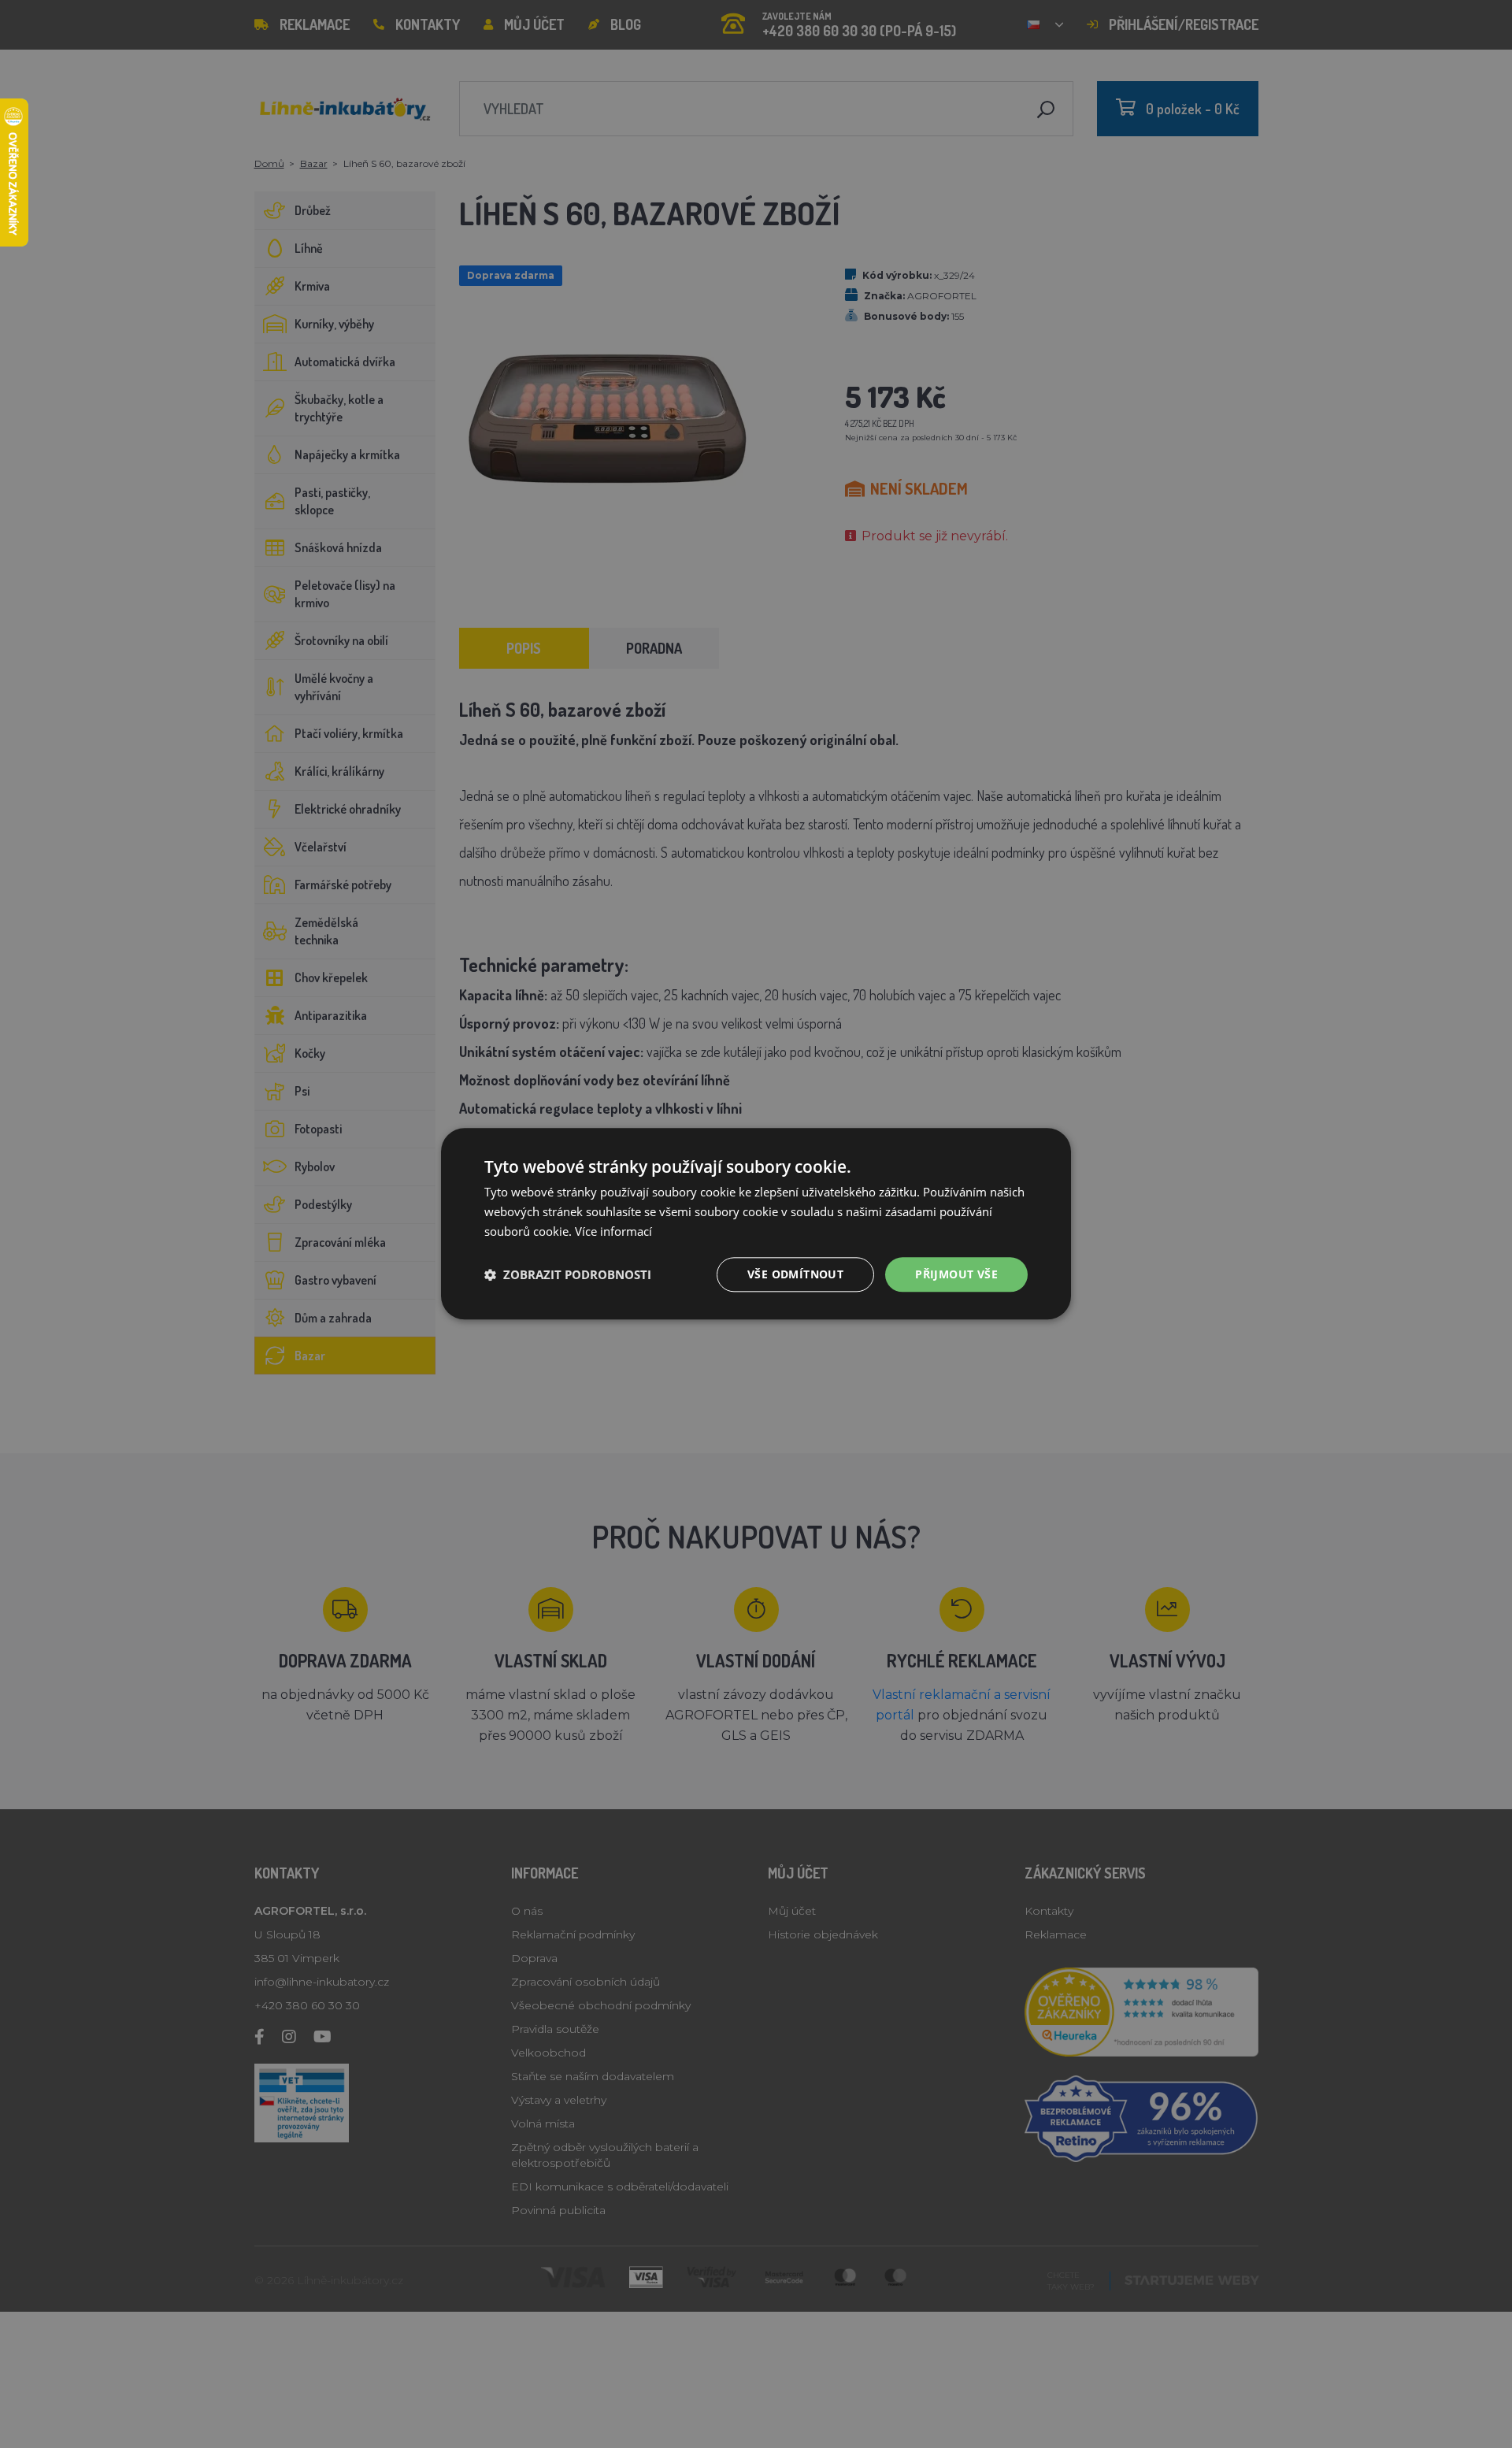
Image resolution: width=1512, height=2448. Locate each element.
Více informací (613, 1231)
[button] (568, 1274)
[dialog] (756, 1224)
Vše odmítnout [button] (795, 1274)
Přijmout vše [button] (956, 1274)
